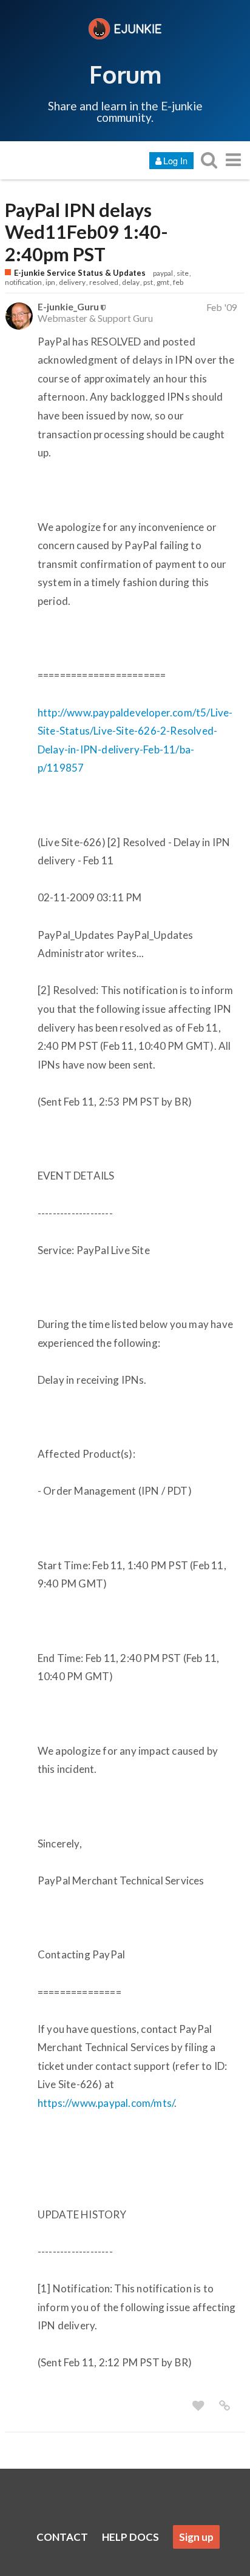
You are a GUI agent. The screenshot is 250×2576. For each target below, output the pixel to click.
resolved (104, 282)
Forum (125, 74)
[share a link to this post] (225, 2406)
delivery (72, 282)
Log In (175, 160)
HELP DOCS (130, 2537)
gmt (163, 282)
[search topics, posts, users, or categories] (209, 160)
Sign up (196, 2537)
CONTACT (62, 2537)
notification (23, 282)
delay (131, 282)
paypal (163, 273)
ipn (50, 282)
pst (148, 282)
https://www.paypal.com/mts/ (106, 2103)
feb (178, 282)
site (183, 273)
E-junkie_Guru (68, 306)
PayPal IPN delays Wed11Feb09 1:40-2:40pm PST (86, 232)
